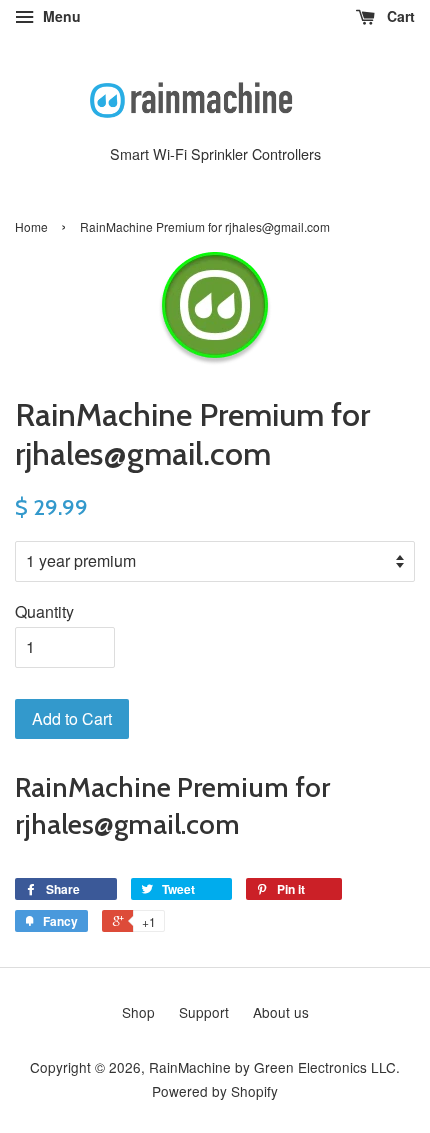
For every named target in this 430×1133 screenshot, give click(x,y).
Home (31, 226)
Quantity (44, 611)
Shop (138, 1012)
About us (281, 1012)
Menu (60, 16)
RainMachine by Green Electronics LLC (272, 1067)
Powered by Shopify (215, 1091)
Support (204, 1012)
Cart (399, 16)
